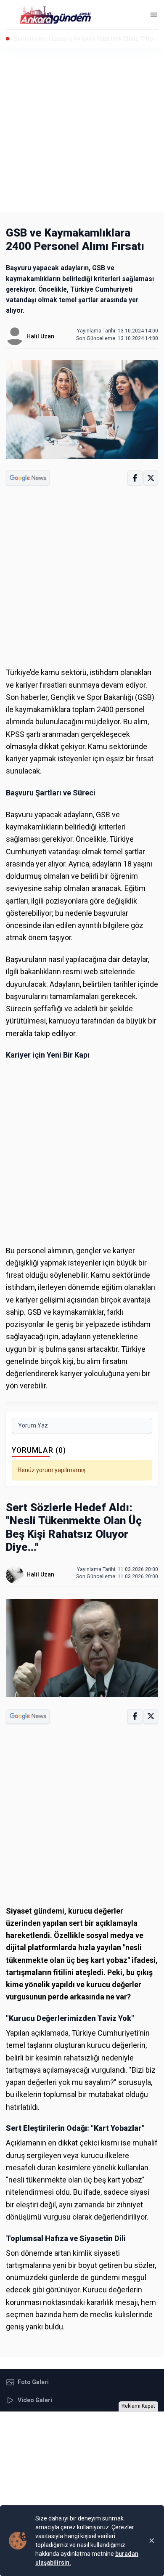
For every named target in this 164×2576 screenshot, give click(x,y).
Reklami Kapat (138, 2406)
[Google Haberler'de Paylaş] (28, 478)
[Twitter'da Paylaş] (151, 478)
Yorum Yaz (33, 1425)
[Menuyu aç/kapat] (154, 15)
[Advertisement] (82, 130)
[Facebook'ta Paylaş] (135, 478)
